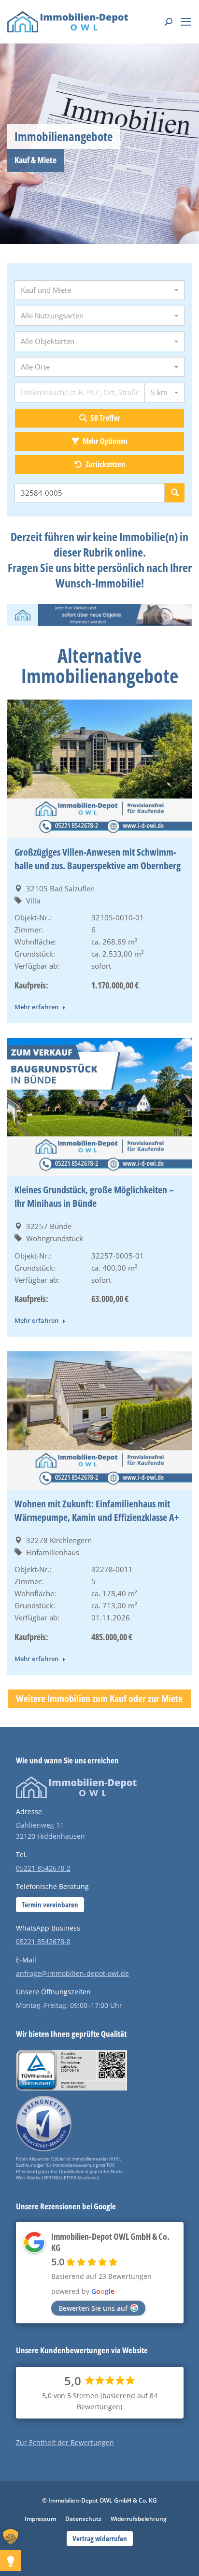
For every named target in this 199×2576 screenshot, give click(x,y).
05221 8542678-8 (43, 1941)
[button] (14, 2548)
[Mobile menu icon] (186, 22)
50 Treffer (105, 418)
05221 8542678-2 (43, 1868)
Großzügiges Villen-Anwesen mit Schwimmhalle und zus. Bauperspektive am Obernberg (98, 859)
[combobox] (99, 290)
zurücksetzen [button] (105, 464)
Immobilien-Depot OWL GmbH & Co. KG (110, 2242)
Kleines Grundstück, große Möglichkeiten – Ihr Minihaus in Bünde (94, 1196)
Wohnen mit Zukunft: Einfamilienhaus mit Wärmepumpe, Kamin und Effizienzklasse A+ (97, 1510)
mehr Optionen (104, 441)
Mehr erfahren (36, 1007)
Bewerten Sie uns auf (93, 2308)
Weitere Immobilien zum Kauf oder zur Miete (99, 1698)
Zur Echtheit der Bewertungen (65, 2442)
